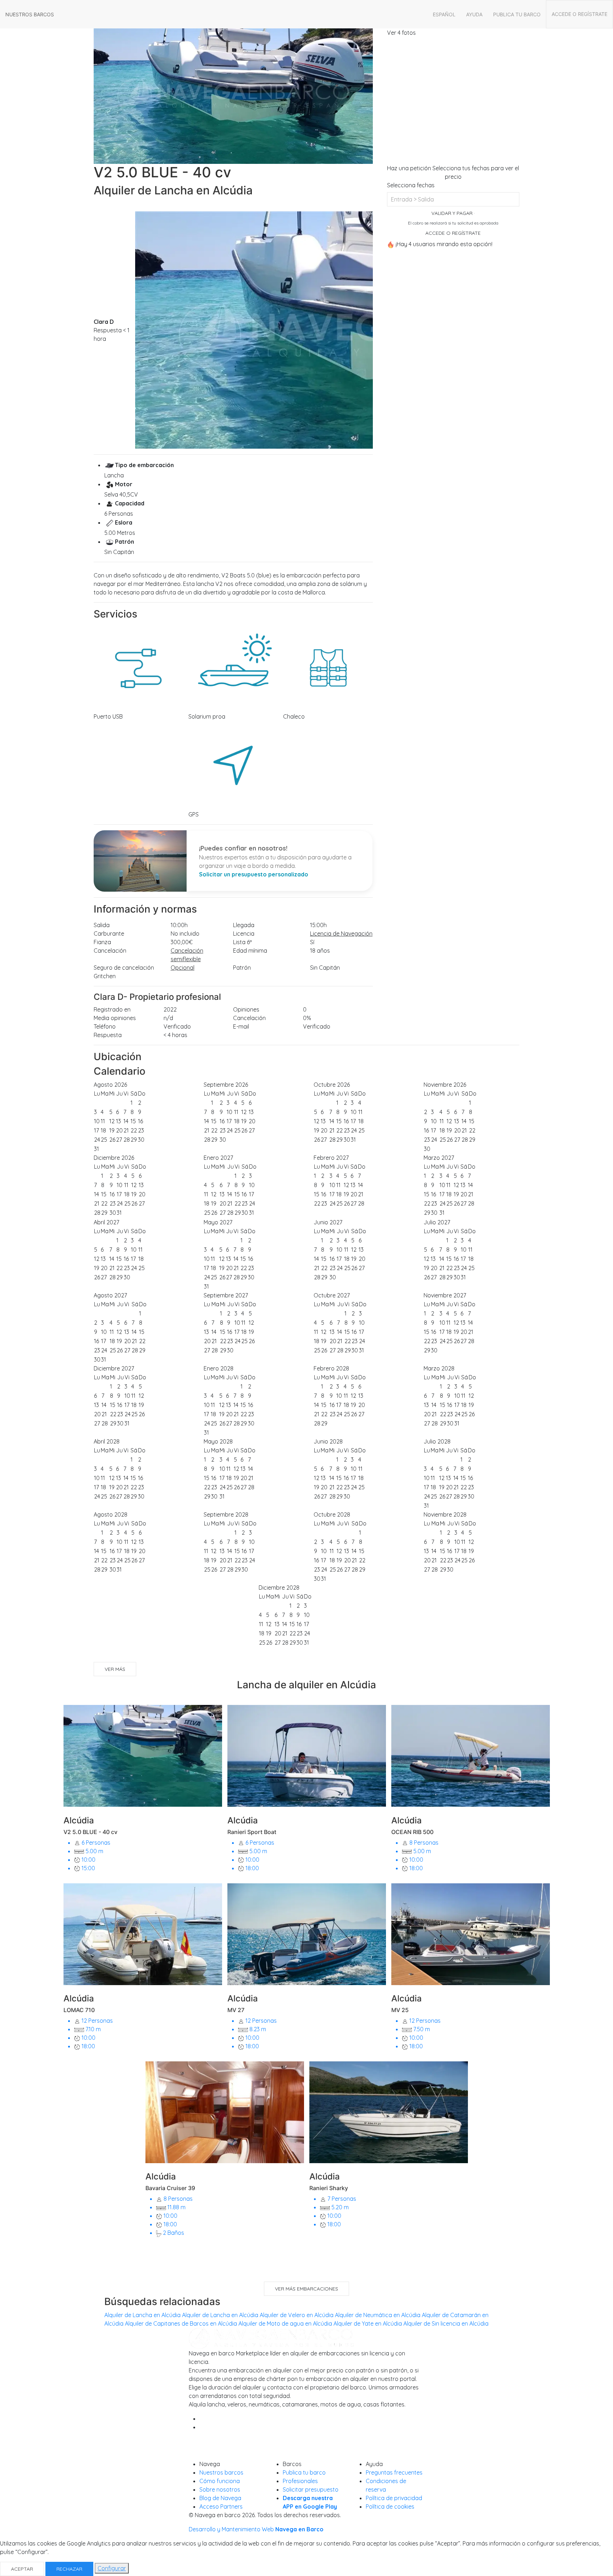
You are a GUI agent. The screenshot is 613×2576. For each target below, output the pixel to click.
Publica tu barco (517, 14)
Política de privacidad (394, 2498)
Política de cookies (390, 2506)
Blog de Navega (220, 2498)
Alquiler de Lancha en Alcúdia (142, 2315)
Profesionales (300, 2481)
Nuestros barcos (30, 14)
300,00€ (182, 942)
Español (444, 14)
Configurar (112, 2568)
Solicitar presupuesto (311, 2489)
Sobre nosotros (220, 2489)
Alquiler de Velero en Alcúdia (297, 2315)
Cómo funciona (220, 2481)
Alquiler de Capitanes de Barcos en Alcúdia (181, 2323)
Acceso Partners (221, 2506)
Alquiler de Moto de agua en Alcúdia (285, 2323)
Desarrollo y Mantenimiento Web (256, 2529)
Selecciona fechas (411, 185)
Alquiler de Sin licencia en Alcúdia (446, 2323)
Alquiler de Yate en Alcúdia (368, 2323)
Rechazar (69, 2569)
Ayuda (474, 14)
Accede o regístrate (579, 14)
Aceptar (22, 2569)
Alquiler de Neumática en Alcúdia (378, 2315)
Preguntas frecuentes (394, 2472)
